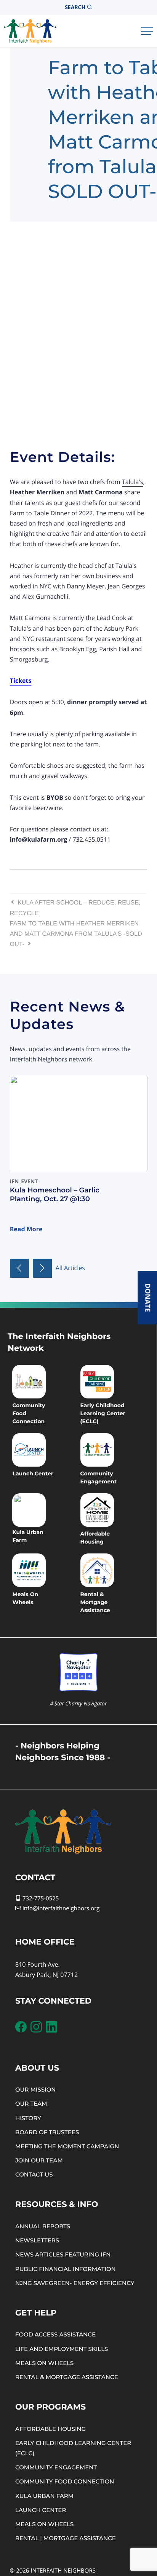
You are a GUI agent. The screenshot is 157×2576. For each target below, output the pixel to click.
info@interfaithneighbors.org (61, 1908)
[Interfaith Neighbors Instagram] (36, 2027)
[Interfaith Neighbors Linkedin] (51, 2027)
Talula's (133, 482)
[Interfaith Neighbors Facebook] (21, 2027)
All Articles (70, 1268)
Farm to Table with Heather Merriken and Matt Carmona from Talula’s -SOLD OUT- (76, 934)
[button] (19, 1268)
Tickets (21, 681)
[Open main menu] (147, 31)
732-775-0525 (40, 1898)
